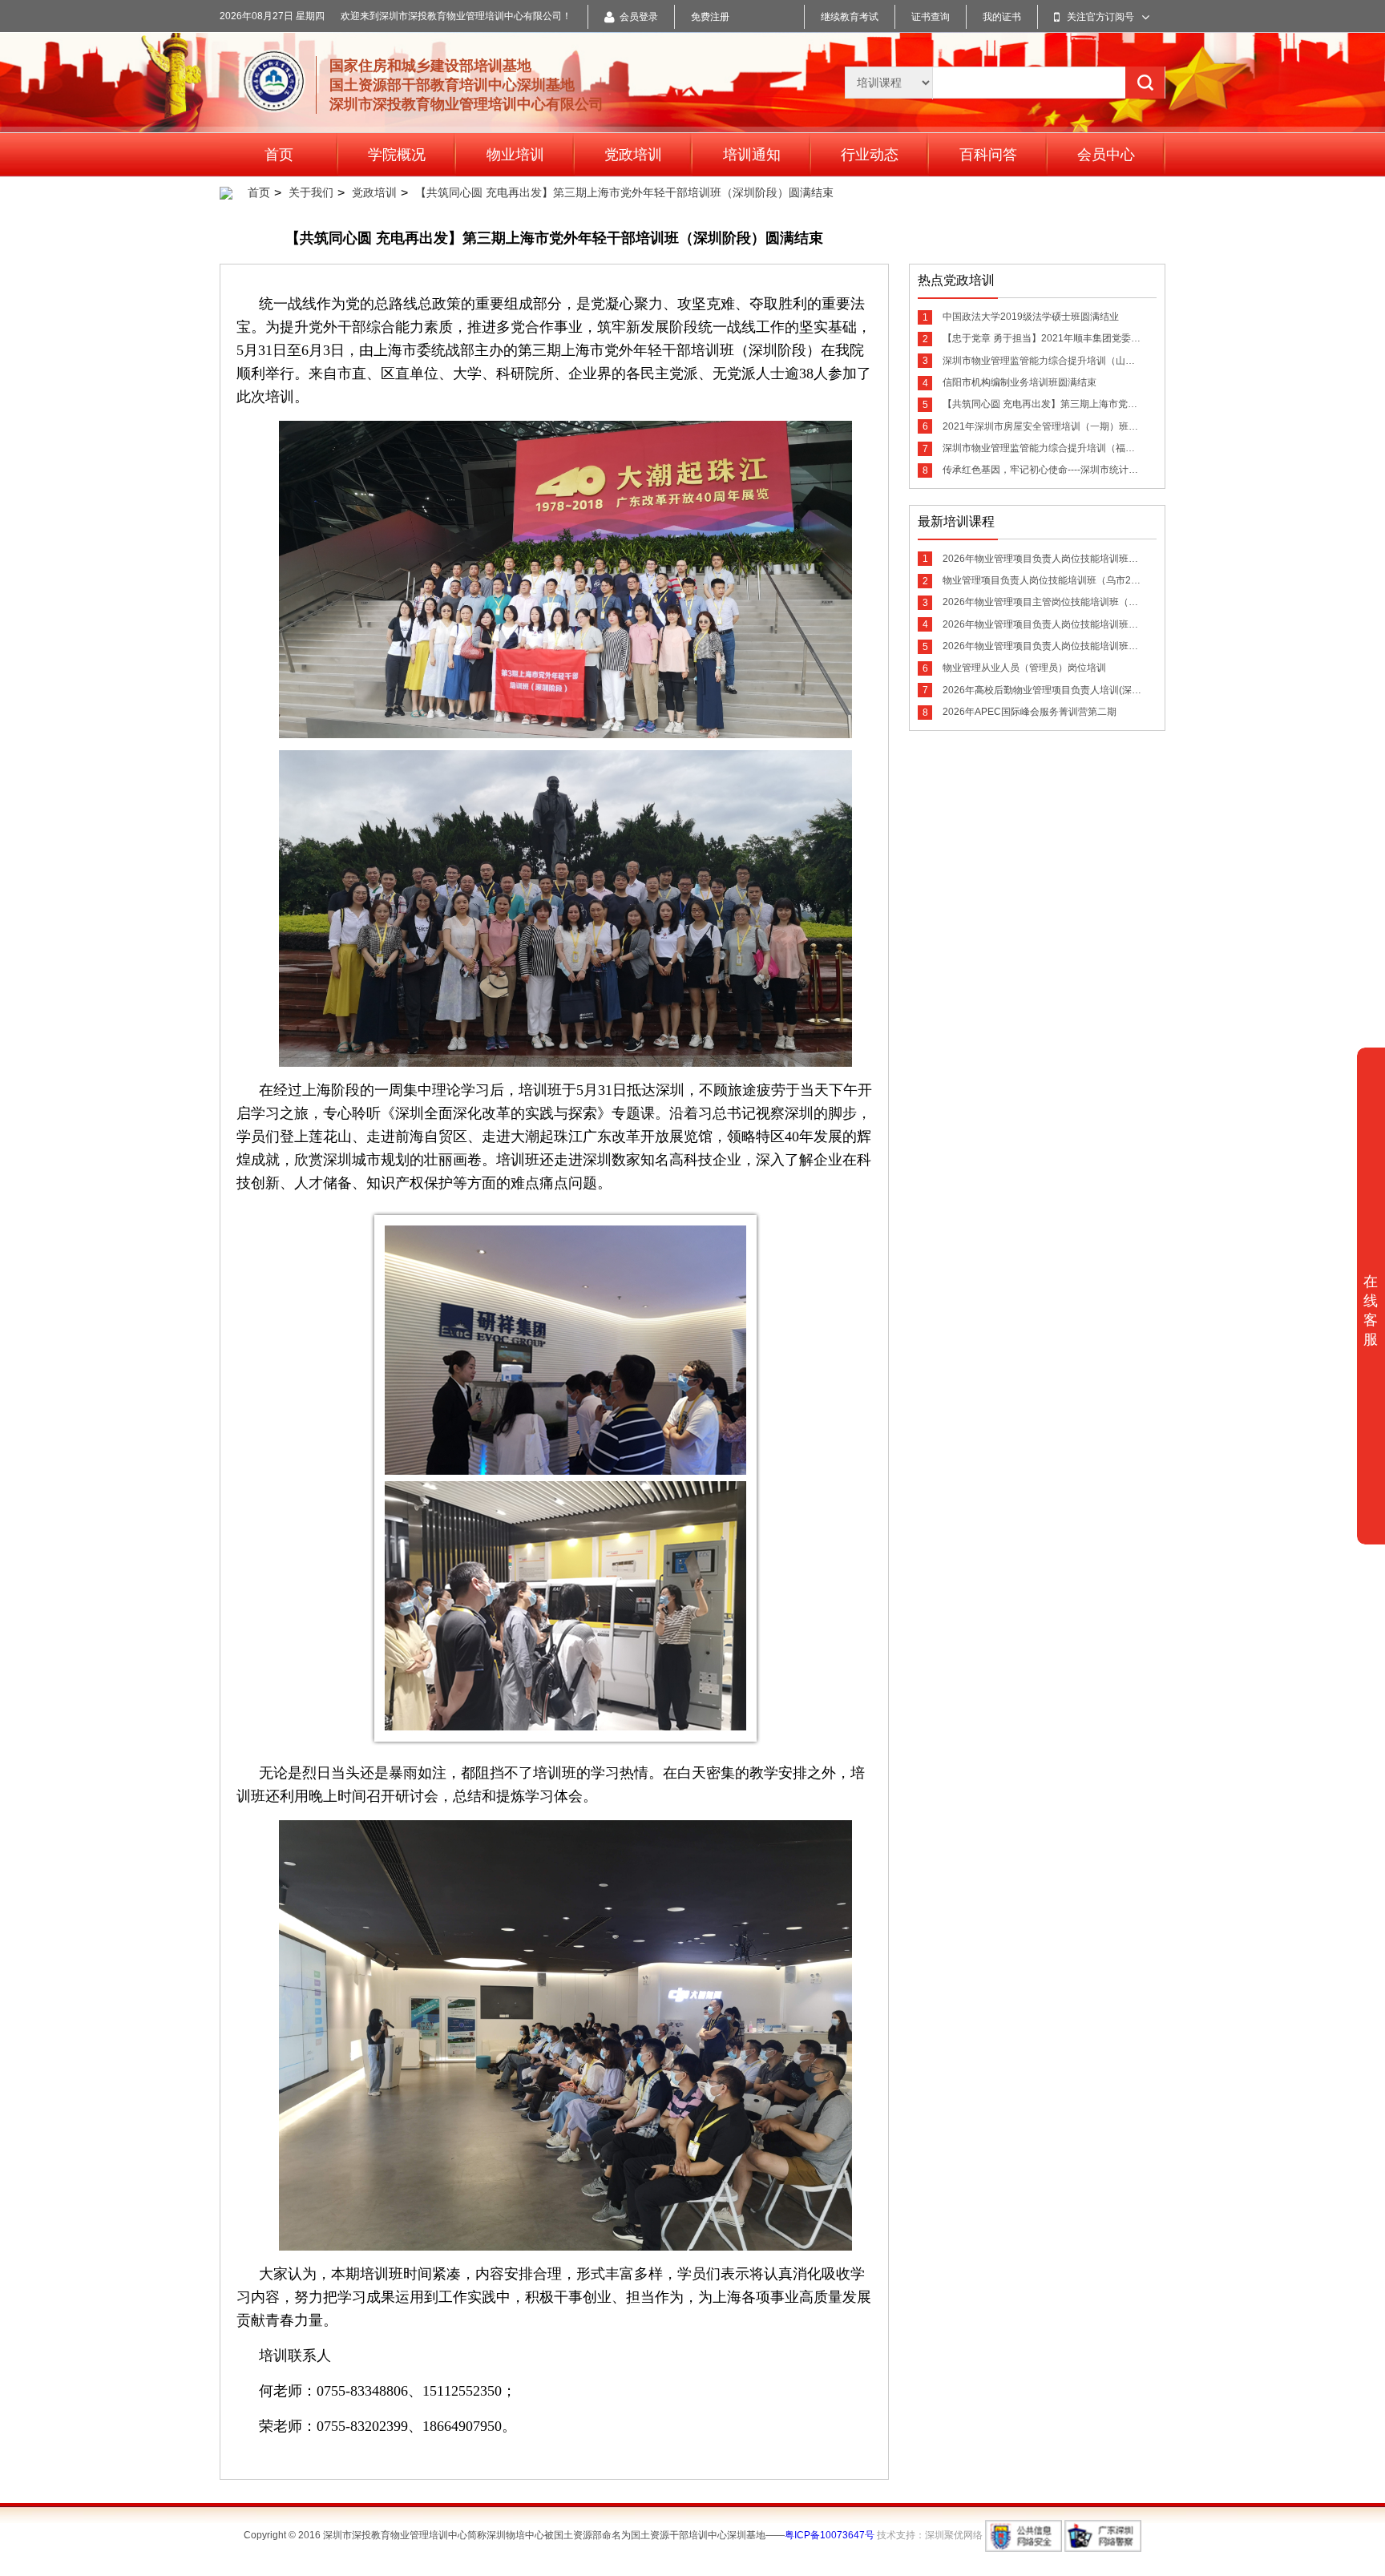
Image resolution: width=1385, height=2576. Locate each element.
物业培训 (515, 155)
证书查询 (931, 17)
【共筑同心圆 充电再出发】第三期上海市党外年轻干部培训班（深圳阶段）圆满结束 (624, 192)
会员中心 (1106, 155)
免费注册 (710, 17)
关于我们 (311, 192)
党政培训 (633, 155)
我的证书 (1002, 17)
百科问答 (988, 155)
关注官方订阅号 (1100, 17)
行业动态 (870, 155)
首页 (279, 155)
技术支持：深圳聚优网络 (930, 2535)
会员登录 (639, 17)
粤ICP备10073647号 (830, 2535)
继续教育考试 (850, 17)
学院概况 (397, 155)
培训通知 (752, 155)
